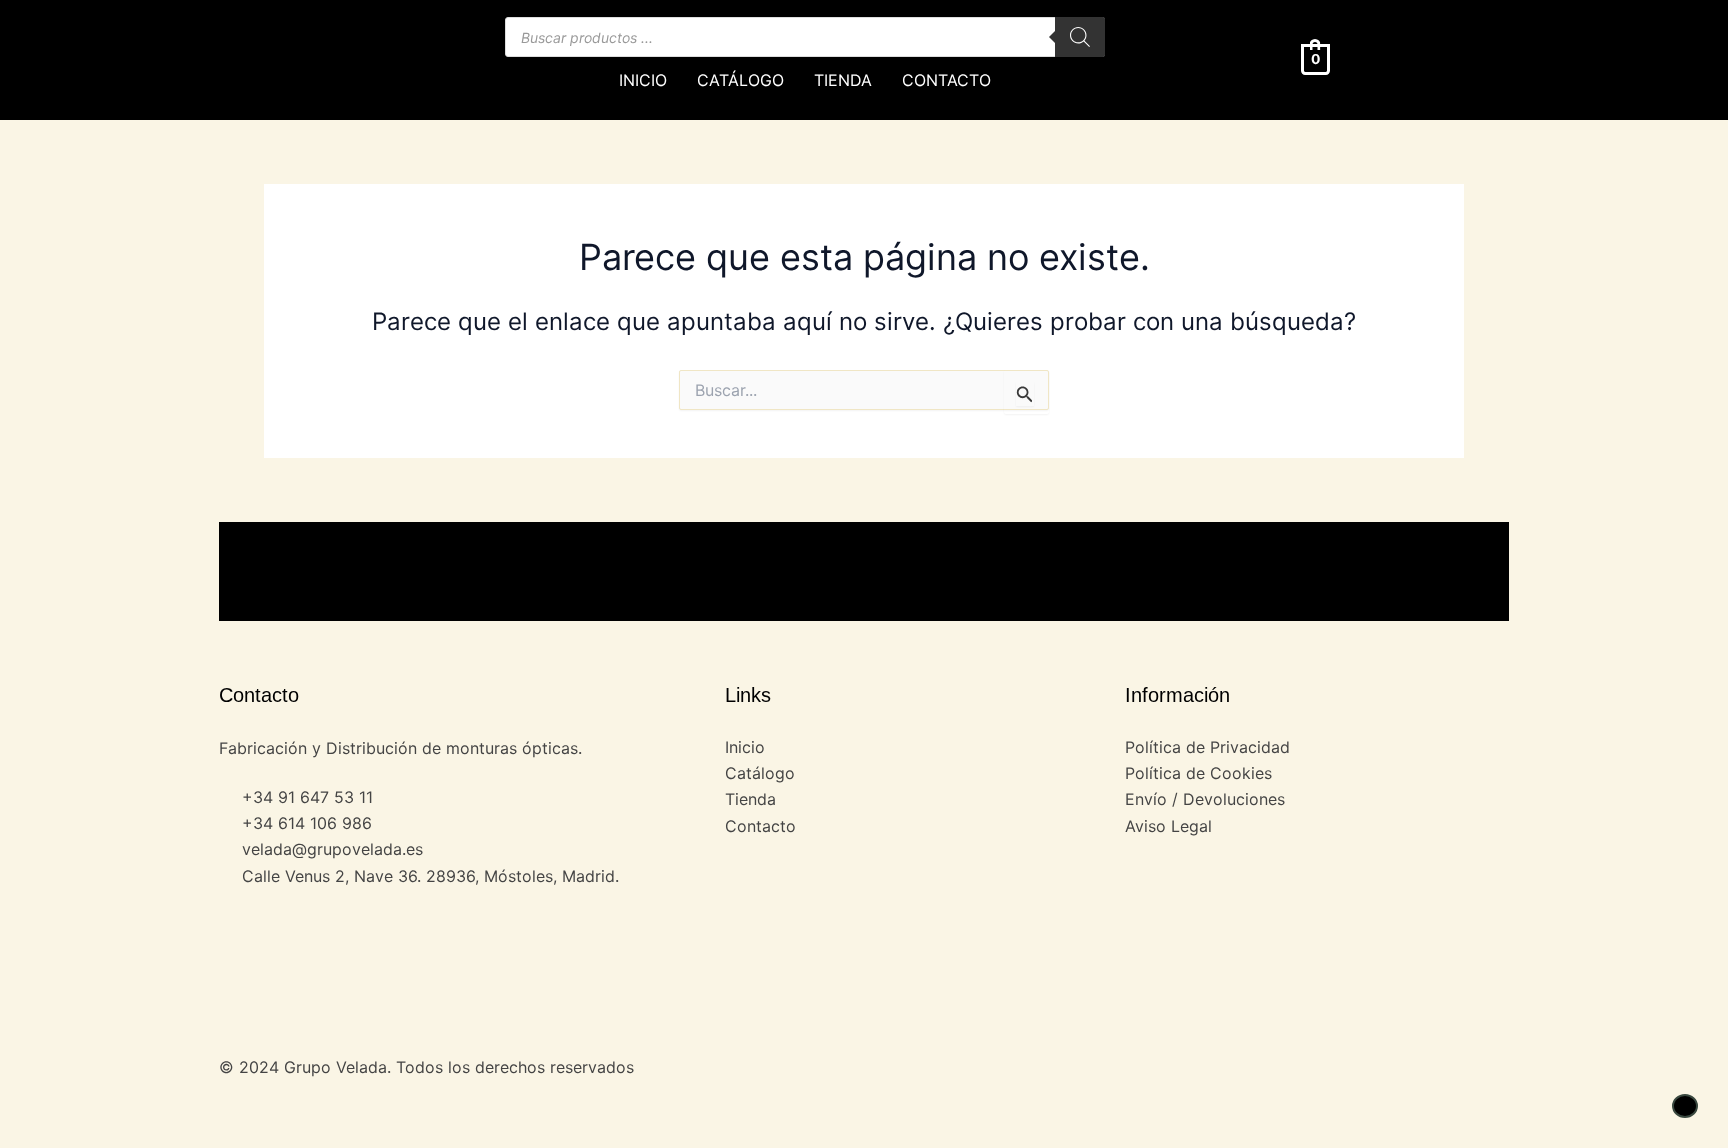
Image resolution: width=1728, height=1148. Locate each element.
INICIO (643, 80)
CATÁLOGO (740, 80)
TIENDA (843, 80)
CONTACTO (946, 80)
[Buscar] (1080, 37)
